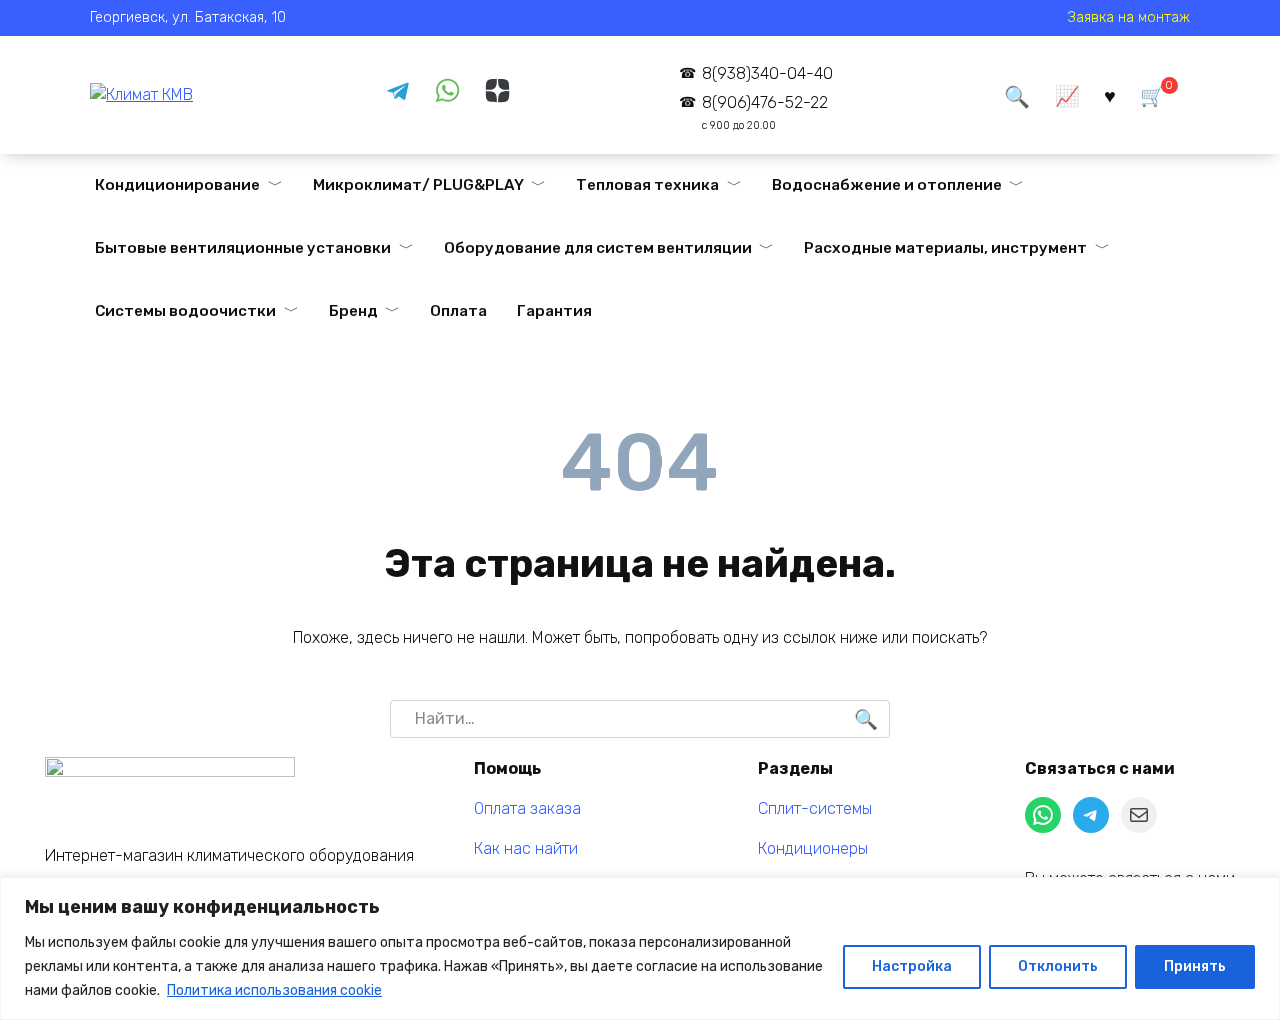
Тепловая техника (647, 185)
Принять (1195, 966)
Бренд (353, 311)
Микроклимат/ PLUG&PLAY (418, 185)
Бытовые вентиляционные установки (243, 248)
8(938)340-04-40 (767, 73)
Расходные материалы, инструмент (945, 248)
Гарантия (554, 311)
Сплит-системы (815, 808)
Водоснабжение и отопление (887, 185)
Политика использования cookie (274, 990)
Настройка (912, 966)
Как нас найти (526, 848)
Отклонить (1058, 966)
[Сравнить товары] (1067, 95)
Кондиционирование (177, 185)
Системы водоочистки (185, 311)
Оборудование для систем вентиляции (598, 248)
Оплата (458, 311)
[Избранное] (1110, 95)
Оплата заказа (527, 808)
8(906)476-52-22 (764, 112)
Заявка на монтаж (1129, 17)
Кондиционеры (813, 848)
